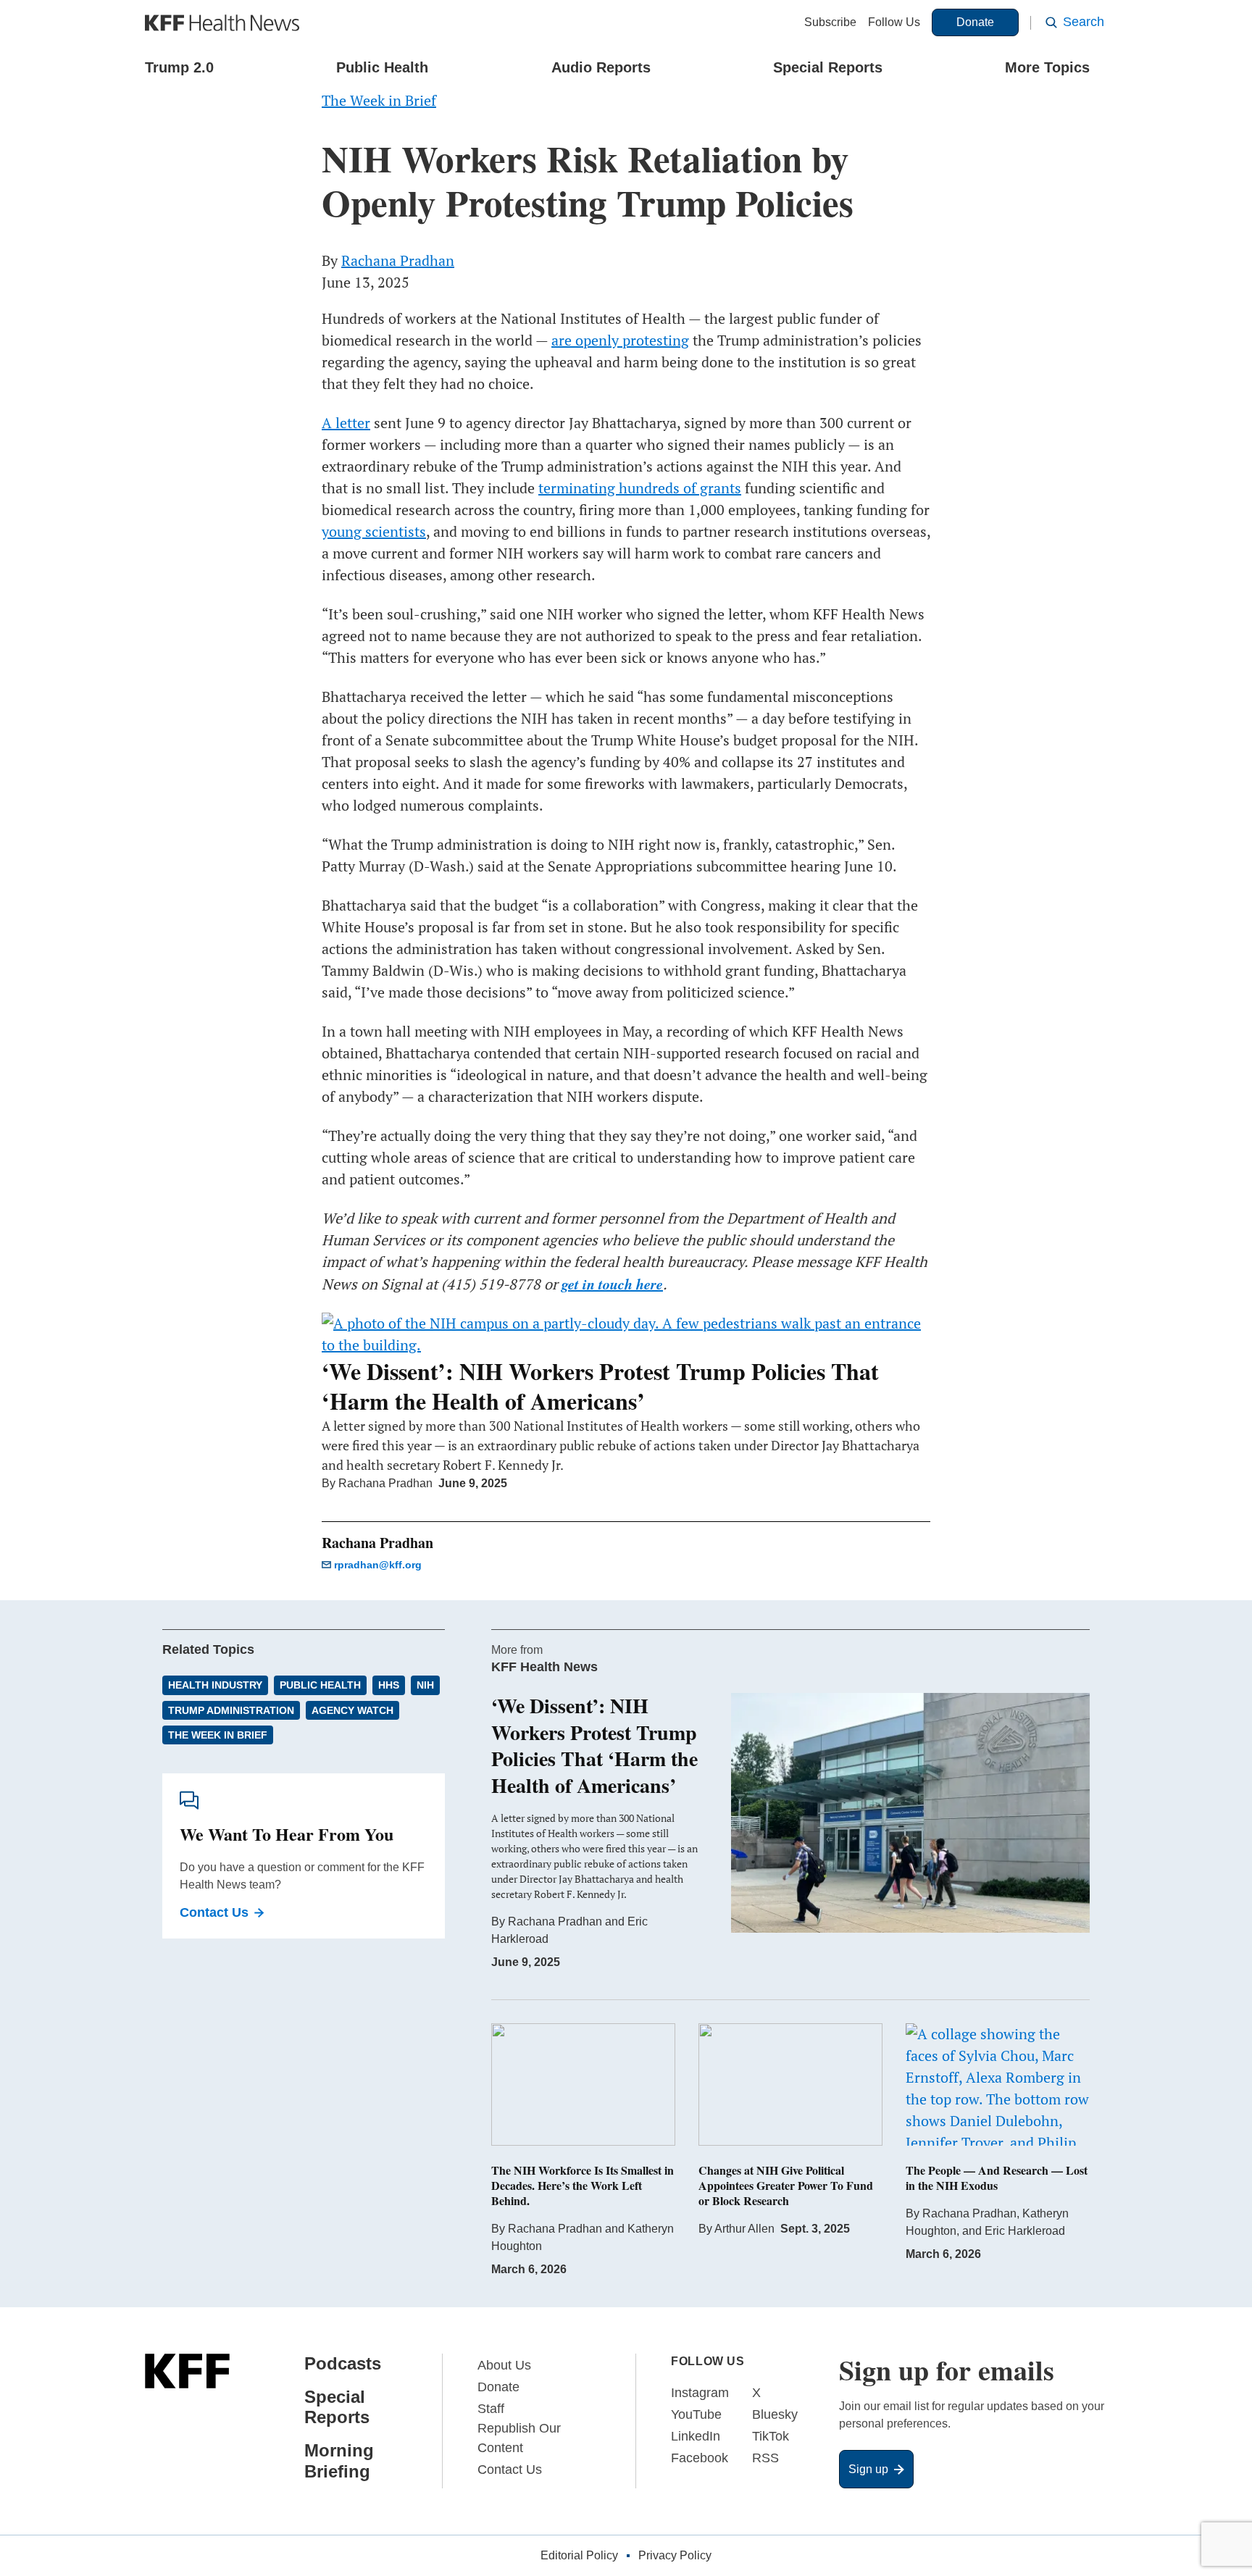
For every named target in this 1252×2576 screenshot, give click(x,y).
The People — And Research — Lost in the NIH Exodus (997, 2178)
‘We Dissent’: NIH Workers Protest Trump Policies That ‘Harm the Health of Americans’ (600, 1386)
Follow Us (894, 22)
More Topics (1047, 67)
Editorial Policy (579, 2555)
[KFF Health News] (222, 23)
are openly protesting (620, 340)
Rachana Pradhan (398, 260)
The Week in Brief (218, 1735)
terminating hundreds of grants (640, 488)
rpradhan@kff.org (378, 1565)
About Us (504, 2365)
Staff (491, 2409)
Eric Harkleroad (1025, 2231)
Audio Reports (601, 67)
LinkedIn (696, 2436)
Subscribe (830, 22)
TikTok (771, 2436)
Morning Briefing (339, 2461)
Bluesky (775, 2414)
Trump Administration (231, 1710)
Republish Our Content (519, 2438)
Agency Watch (352, 1710)
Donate (975, 22)
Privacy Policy (675, 2555)
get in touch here (612, 1284)
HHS (389, 1685)
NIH (425, 1685)
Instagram (700, 2393)
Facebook (700, 2458)
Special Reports (828, 67)
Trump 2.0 (179, 67)
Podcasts (343, 2363)
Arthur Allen (744, 2229)
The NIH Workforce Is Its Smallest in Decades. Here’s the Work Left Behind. (583, 2185)
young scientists (374, 531)
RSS (765, 2458)
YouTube (696, 2414)
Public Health (382, 67)
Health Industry (215, 1685)
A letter (346, 423)
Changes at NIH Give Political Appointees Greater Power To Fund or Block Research (786, 2185)
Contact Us (214, 1912)
